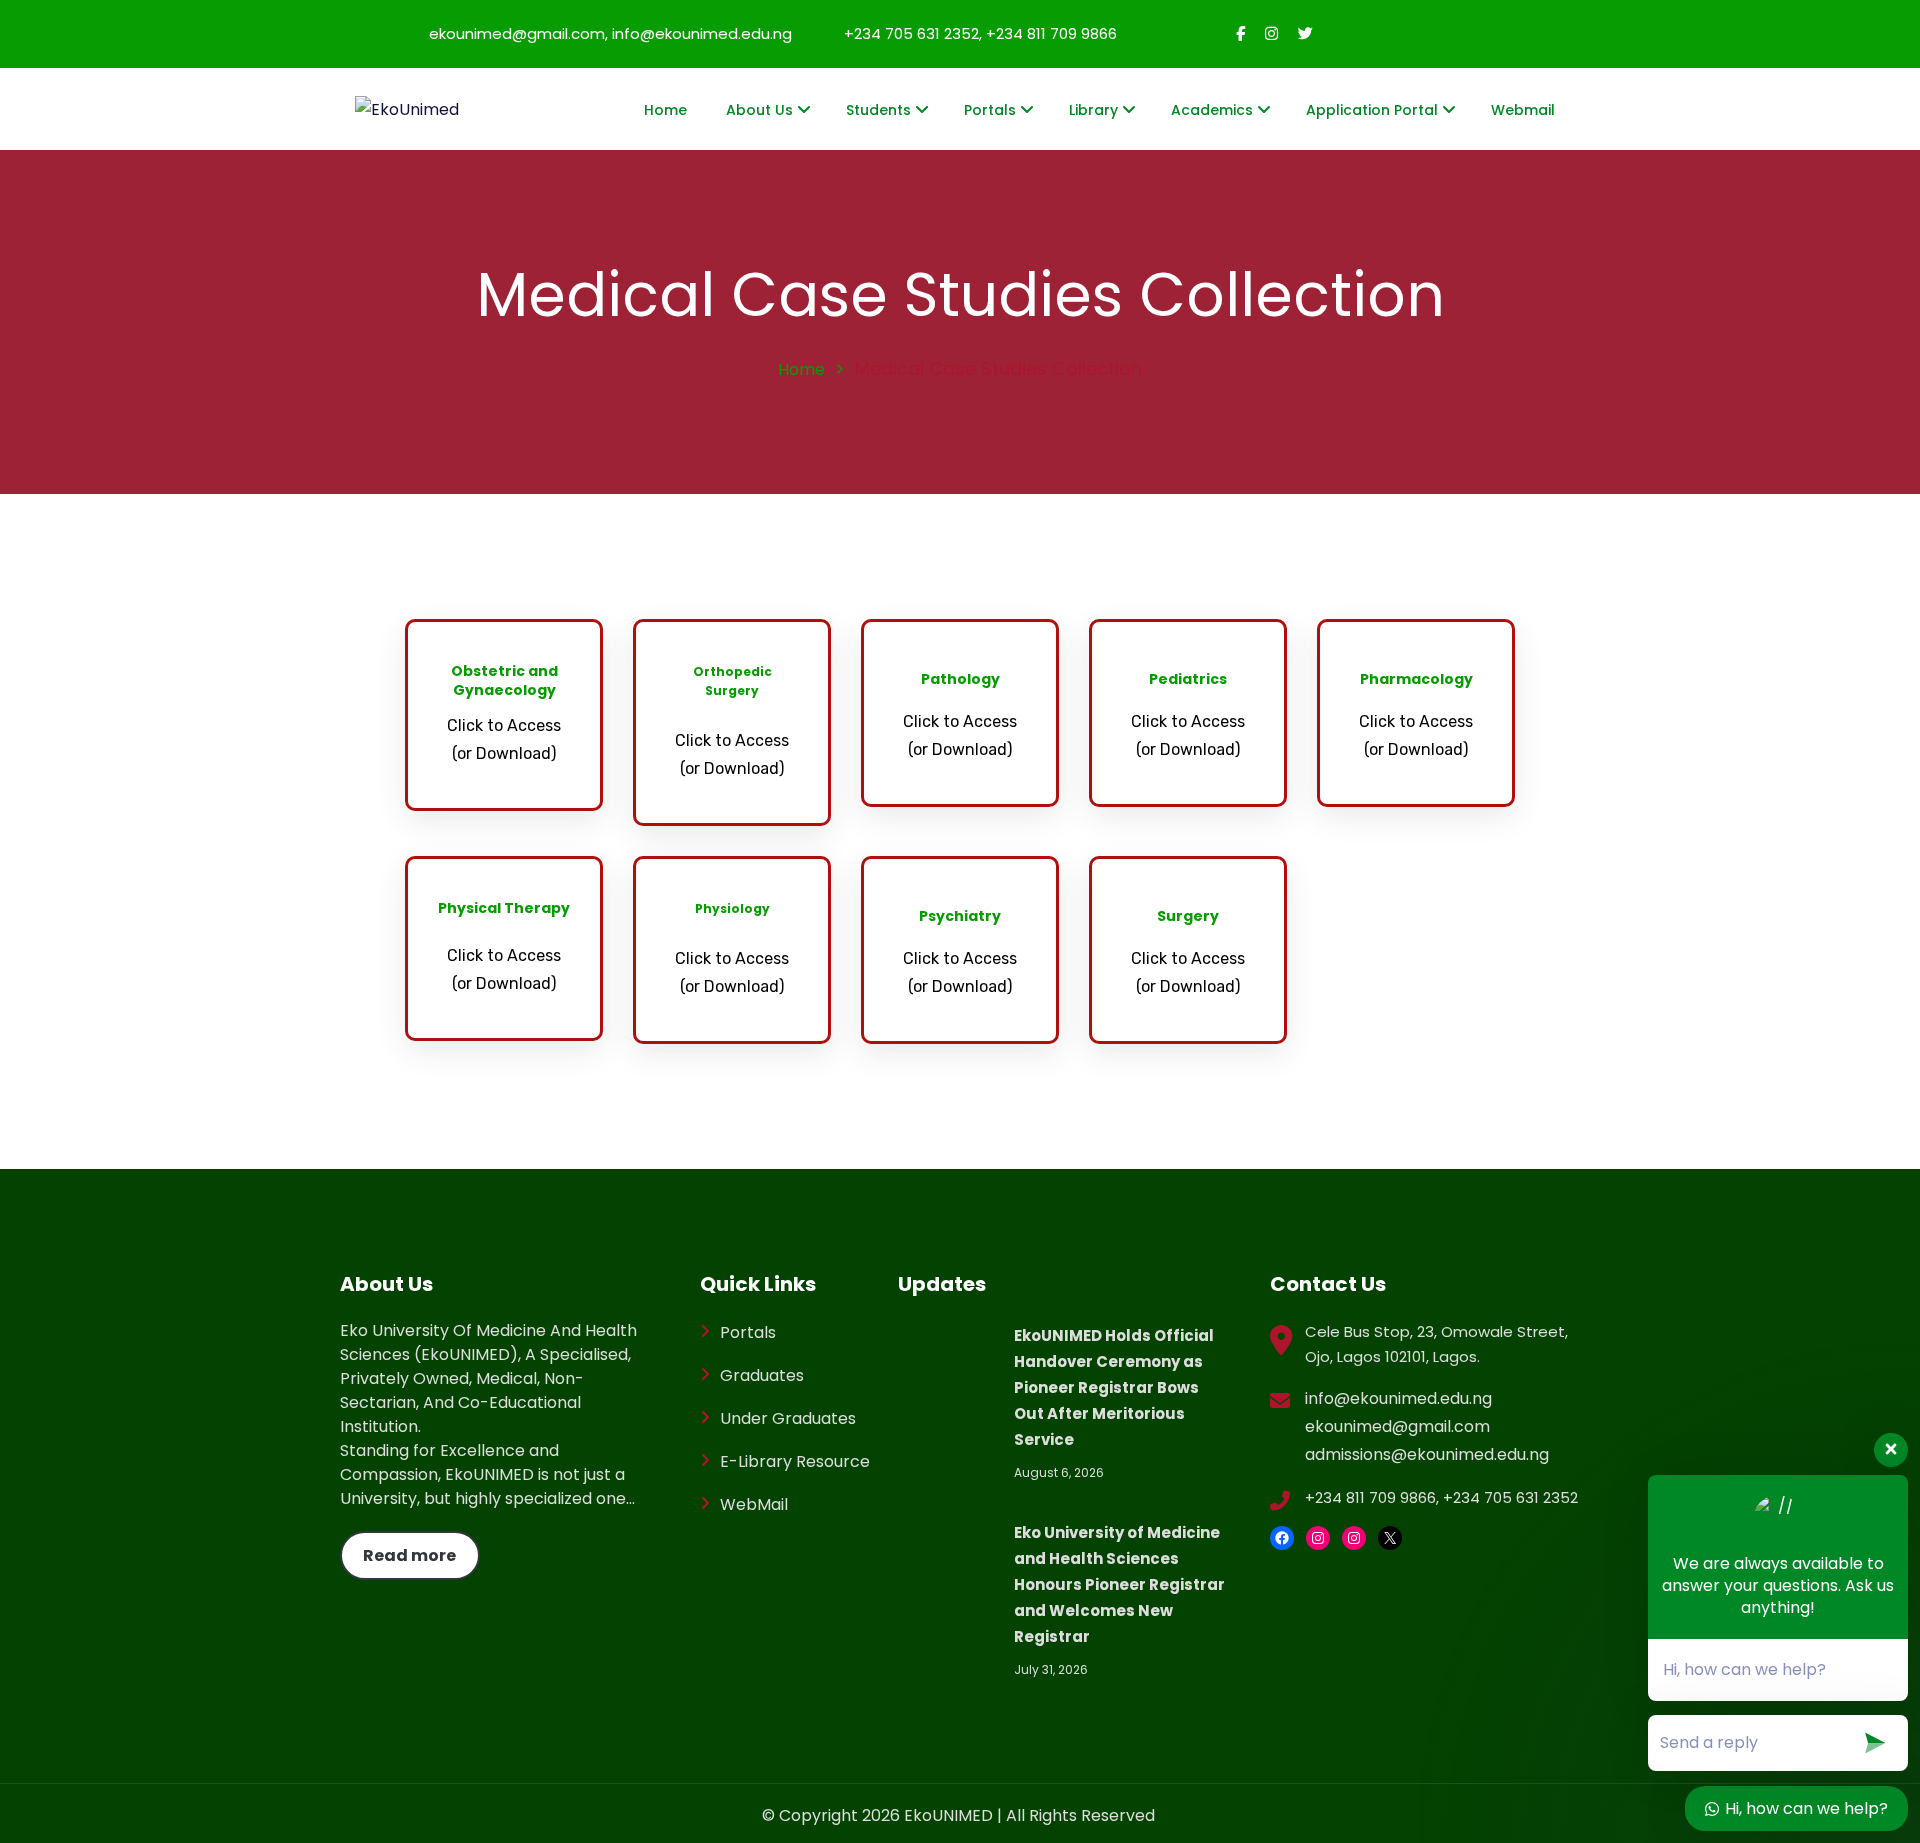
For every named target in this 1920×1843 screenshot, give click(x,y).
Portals (990, 110)
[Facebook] (1282, 1538)
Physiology (732, 908)
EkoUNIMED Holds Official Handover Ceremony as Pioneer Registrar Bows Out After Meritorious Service (1114, 1387)
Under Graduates (788, 1418)
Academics (1212, 110)
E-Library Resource (795, 1461)
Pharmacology (1416, 679)
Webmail (1523, 110)
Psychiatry (960, 916)
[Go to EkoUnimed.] (801, 369)
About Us (759, 110)
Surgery (1188, 916)
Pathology (960, 679)
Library (1093, 110)
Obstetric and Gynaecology (504, 680)
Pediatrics (1188, 679)
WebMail (754, 1504)
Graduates (762, 1375)
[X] (1390, 1538)
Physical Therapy (504, 908)
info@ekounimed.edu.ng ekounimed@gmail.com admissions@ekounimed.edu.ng (1427, 1426)
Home (665, 110)
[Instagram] (1318, 1538)
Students (878, 110)
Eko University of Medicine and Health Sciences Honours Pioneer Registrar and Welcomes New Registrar (1119, 1584)
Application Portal (1372, 110)
